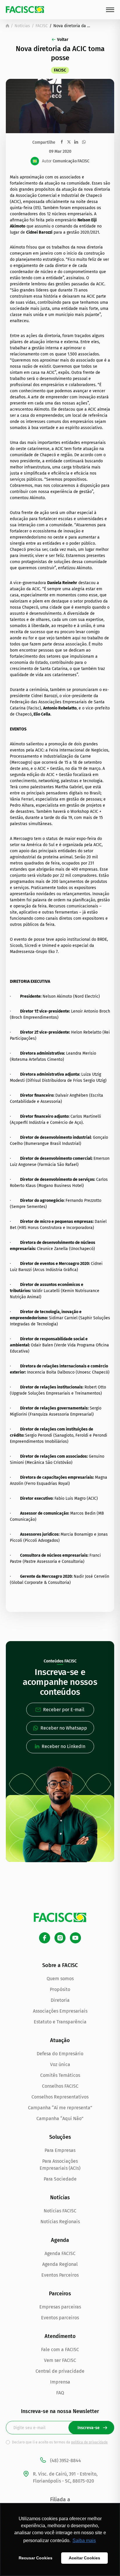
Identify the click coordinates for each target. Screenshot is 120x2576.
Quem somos (60, 1979)
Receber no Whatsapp (64, 1728)
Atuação (60, 2040)
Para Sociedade (60, 2179)
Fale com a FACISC (60, 2350)
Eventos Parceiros (60, 2275)
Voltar (63, 40)
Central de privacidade (60, 2371)
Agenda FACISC (60, 2253)
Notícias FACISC (60, 2211)
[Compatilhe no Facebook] (62, 142)
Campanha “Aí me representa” (60, 2108)
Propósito (60, 1989)
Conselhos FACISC (60, 2086)
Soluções (60, 2137)
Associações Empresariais (60, 2011)
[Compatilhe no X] (69, 142)
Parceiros (60, 2294)
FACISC (42, 26)
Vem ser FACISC (60, 2360)
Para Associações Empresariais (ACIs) (60, 2165)
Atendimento (60, 2336)
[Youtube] (75, 1938)
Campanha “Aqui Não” (60, 2118)
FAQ (60, 2393)
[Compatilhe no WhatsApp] (84, 142)
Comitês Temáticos (60, 2075)
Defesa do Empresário (60, 2054)
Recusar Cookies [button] (36, 2558)
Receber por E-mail (64, 1710)
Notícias (22, 26)
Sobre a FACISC (60, 1965)
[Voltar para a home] (7, 26)
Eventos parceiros (60, 2318)
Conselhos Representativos (60, 2097)
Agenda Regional (60, 2264)
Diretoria (60, 2000)
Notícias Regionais (60, 2222)
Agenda (60, 2240)
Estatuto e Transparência (60, 2022)
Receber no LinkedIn (63, 1746)
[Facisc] (25, 9)
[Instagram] (60, 1938)
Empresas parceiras (60, 2307)
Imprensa (60, 2382)
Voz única (60, 2064)
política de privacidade (89, 2442)
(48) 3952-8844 (66, 2460)
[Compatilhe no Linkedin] (76, 142)
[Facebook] (45, 1938)
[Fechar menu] (110, 10)
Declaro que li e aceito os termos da (60, 2442)
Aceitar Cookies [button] (84, 2558)
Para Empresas (60, 2150)
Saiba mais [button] (84, 2541)
